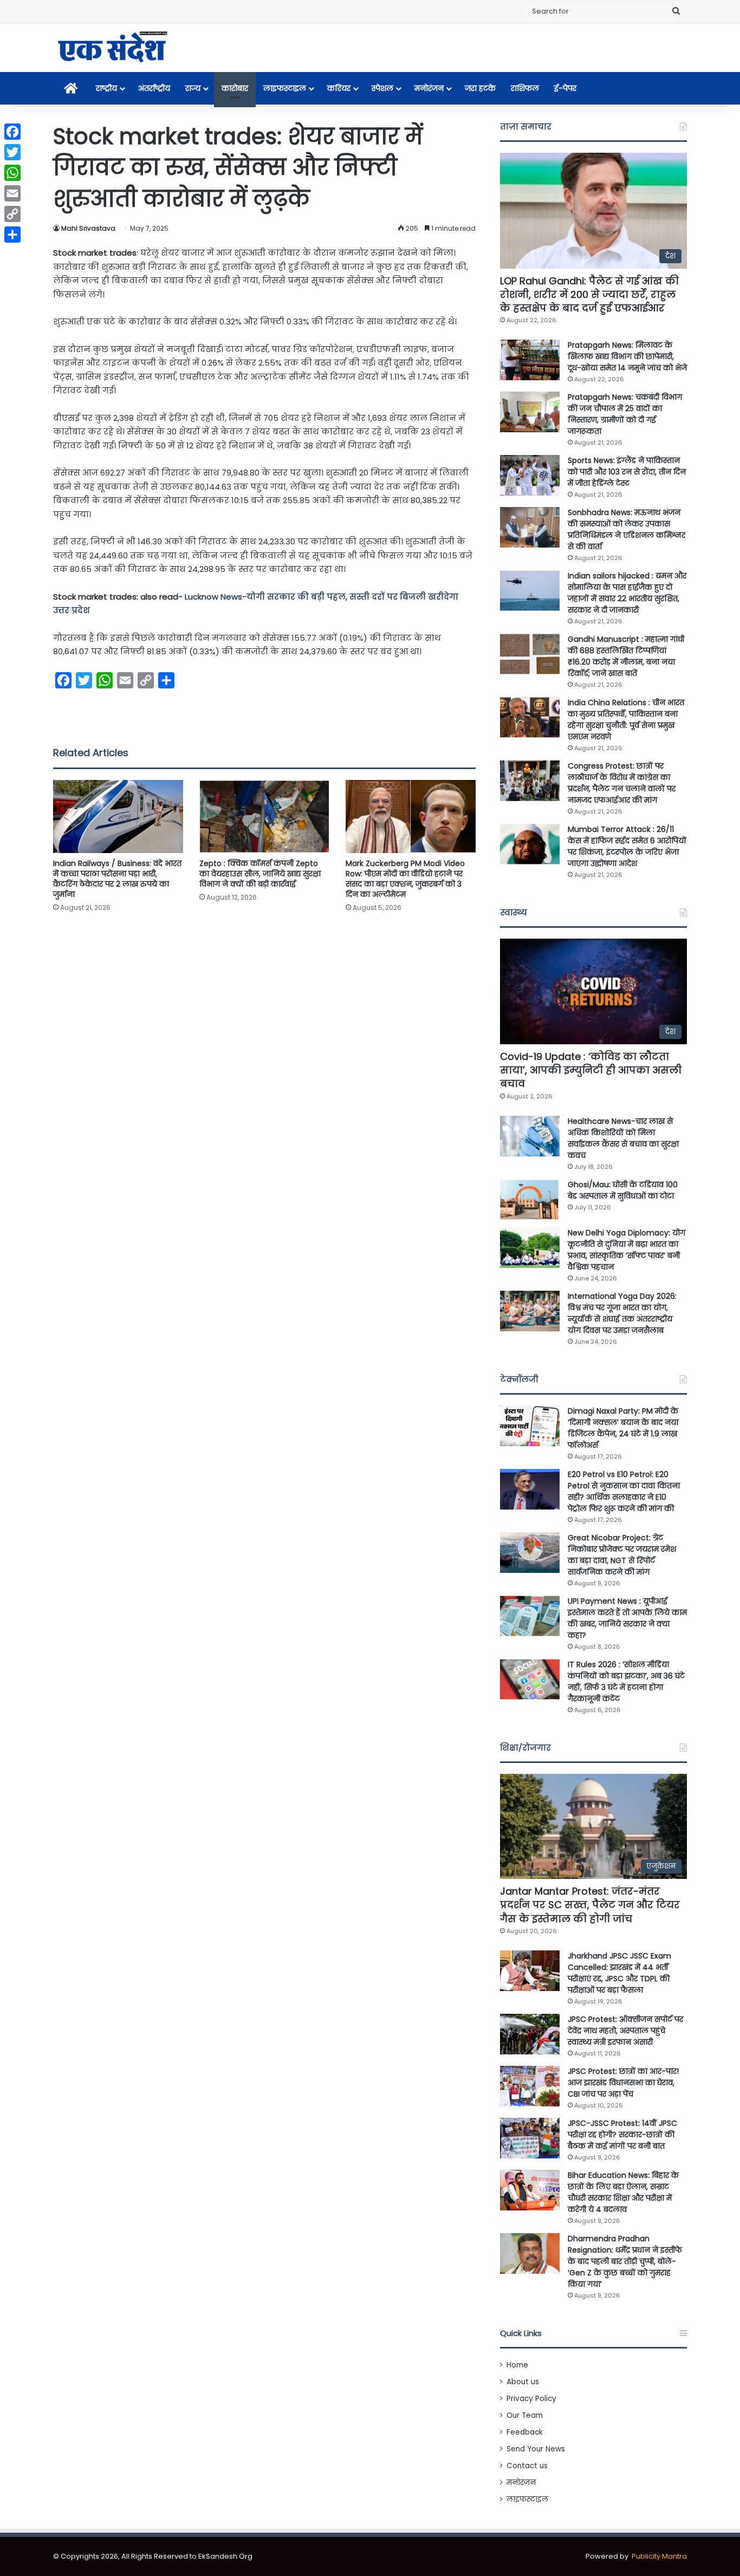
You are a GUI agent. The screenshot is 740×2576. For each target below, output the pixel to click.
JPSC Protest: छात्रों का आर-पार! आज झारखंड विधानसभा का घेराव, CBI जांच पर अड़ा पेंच (623, 2083)
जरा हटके (480, 88)
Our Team (525, 2415)
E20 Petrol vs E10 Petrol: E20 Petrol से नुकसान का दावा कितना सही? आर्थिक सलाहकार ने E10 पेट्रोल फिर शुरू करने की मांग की (624, 1491)
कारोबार (235, 88)
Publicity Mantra (659, 2556)
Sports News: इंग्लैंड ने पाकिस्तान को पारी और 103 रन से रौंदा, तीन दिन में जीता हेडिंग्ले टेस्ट (627, 472)
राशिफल (525, 88)
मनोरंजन (429, 88)
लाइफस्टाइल (285, 88)
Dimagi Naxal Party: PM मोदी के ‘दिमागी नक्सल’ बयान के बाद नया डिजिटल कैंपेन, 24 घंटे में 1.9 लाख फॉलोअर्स (623, 1428)
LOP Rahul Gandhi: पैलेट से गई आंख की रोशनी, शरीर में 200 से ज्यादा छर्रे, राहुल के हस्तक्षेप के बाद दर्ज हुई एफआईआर (589, 294)
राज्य (193, 88)
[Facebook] (12, 132)
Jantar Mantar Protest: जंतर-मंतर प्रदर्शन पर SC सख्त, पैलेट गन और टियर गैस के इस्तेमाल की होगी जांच (590, 1905)
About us (523, 2382)
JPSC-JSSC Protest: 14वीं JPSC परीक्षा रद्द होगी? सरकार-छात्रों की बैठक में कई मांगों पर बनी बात (622, 2135)
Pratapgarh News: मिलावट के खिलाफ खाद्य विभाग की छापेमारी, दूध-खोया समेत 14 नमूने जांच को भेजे (627, 356)
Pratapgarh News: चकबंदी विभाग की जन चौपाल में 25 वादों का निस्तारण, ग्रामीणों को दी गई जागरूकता (625, 414)
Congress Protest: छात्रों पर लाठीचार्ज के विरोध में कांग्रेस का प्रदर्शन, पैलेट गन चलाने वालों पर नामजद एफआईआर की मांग (622, 783)
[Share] (12, 235)
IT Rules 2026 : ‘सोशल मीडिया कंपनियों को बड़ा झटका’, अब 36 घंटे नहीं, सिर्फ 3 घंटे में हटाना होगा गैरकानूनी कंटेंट (626, 1681)
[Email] (12, 193)
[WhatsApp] (12, 173)
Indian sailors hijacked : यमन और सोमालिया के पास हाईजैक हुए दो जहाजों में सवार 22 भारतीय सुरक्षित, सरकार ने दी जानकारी (627, 593)
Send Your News (536, 2449)
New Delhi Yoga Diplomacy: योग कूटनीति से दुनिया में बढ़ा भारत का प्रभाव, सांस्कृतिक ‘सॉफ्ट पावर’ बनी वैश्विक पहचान (627, 1250)
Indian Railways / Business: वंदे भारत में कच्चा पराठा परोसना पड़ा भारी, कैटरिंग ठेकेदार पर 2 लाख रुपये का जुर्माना (117, 879)
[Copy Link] (12, 214)
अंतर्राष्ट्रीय (154, 88)
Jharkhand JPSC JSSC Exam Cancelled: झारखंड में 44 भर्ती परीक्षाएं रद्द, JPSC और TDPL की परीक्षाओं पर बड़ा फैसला (619, 1973)
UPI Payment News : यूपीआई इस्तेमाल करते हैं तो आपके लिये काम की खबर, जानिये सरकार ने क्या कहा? (627, 1618)
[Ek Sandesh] (112, 48)
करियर (339, 88)
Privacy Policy (531, 2399)
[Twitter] (12, 152)
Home (517, 2365)
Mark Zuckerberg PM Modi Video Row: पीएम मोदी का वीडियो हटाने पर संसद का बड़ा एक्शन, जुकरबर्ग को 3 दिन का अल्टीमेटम (405, 879)
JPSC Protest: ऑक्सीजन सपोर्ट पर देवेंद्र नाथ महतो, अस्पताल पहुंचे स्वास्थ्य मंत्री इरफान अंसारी (625, 2031)
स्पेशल (382, 88)
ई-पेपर (565, 88)
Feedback (525, 2432)
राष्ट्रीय (106, 88)
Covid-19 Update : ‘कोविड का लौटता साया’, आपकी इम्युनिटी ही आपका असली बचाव (591, 1070)
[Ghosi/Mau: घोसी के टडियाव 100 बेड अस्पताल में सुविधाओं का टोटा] (530, 1199)
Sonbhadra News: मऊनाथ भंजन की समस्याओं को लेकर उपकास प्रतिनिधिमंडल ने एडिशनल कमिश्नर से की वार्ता (627, 529)
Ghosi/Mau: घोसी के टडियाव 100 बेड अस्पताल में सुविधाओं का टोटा (623, 1190)
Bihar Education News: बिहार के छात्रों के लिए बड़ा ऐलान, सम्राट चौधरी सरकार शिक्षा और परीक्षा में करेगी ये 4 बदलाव (623, 2192)
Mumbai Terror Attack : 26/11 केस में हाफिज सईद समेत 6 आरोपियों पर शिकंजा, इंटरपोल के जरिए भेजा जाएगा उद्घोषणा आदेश (627, 846)
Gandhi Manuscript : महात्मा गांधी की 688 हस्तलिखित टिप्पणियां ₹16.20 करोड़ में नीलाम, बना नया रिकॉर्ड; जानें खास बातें (626, 656)
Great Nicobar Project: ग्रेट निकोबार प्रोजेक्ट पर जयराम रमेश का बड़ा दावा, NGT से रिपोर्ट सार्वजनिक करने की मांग (622, 1555)
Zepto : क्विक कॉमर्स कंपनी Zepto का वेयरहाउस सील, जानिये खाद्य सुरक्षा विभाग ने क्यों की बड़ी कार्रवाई (260, 874)
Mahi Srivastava (88, 228)
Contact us (527, 2466)
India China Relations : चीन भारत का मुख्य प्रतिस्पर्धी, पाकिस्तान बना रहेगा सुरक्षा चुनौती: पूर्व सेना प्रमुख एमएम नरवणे (626, 720)
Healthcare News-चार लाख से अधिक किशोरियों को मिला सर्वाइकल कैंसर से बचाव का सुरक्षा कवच (623, 1138)
